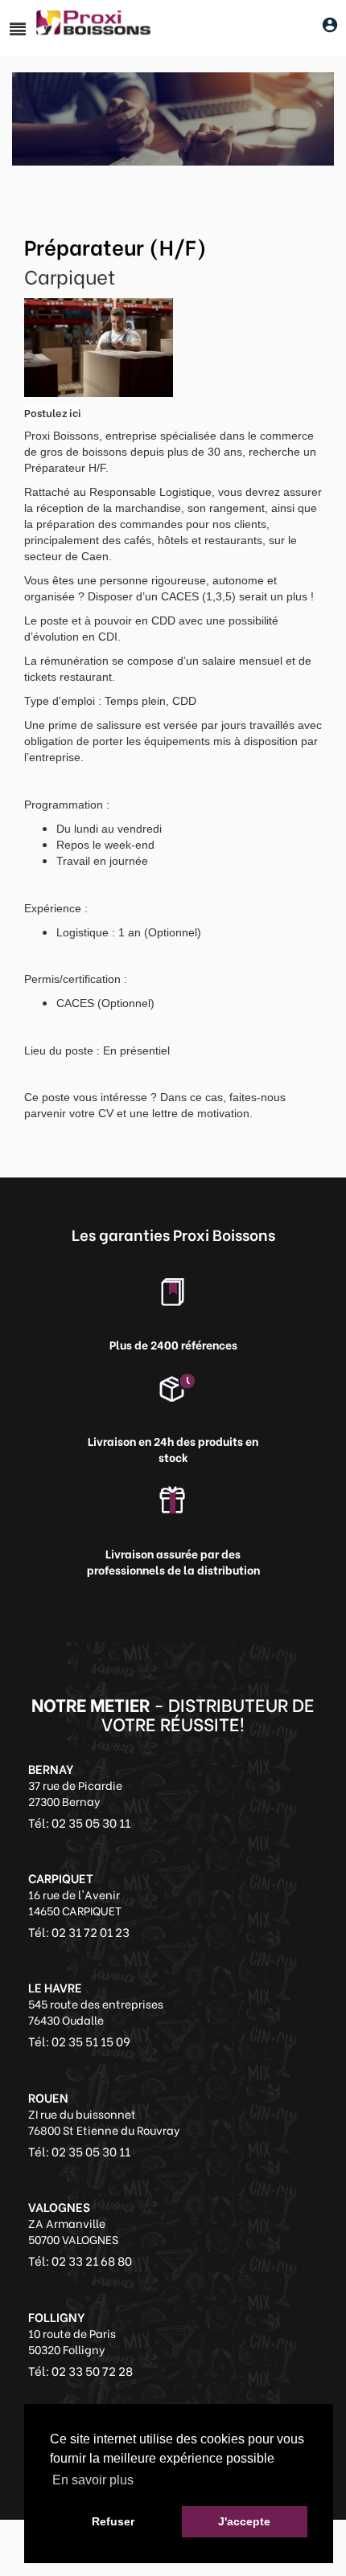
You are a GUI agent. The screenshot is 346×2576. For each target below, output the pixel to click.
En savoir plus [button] (93, 2480)
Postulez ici (53, 412)
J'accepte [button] (244, 2521)
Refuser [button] (113, 2521)
